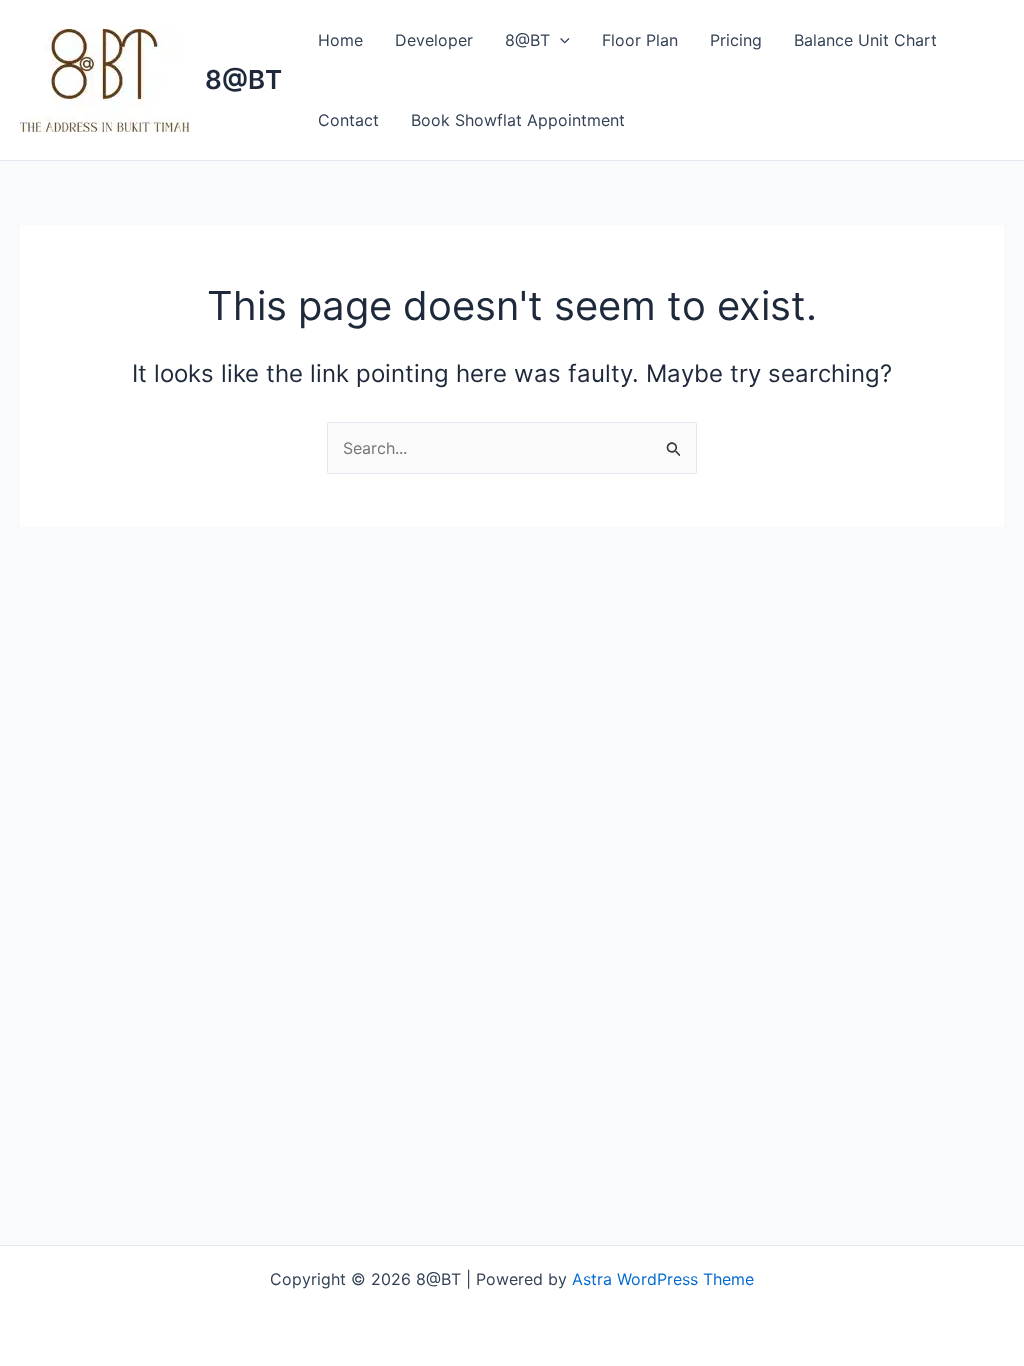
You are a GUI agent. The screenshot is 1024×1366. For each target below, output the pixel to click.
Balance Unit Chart (865, 40)
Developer (434, 40)
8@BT (243, 79)
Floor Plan (640, 40)
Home (340, 40)
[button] (560, 40)
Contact (348, 120)
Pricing (736, 40)
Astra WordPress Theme (663, 1279)
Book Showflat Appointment (518, 120)
